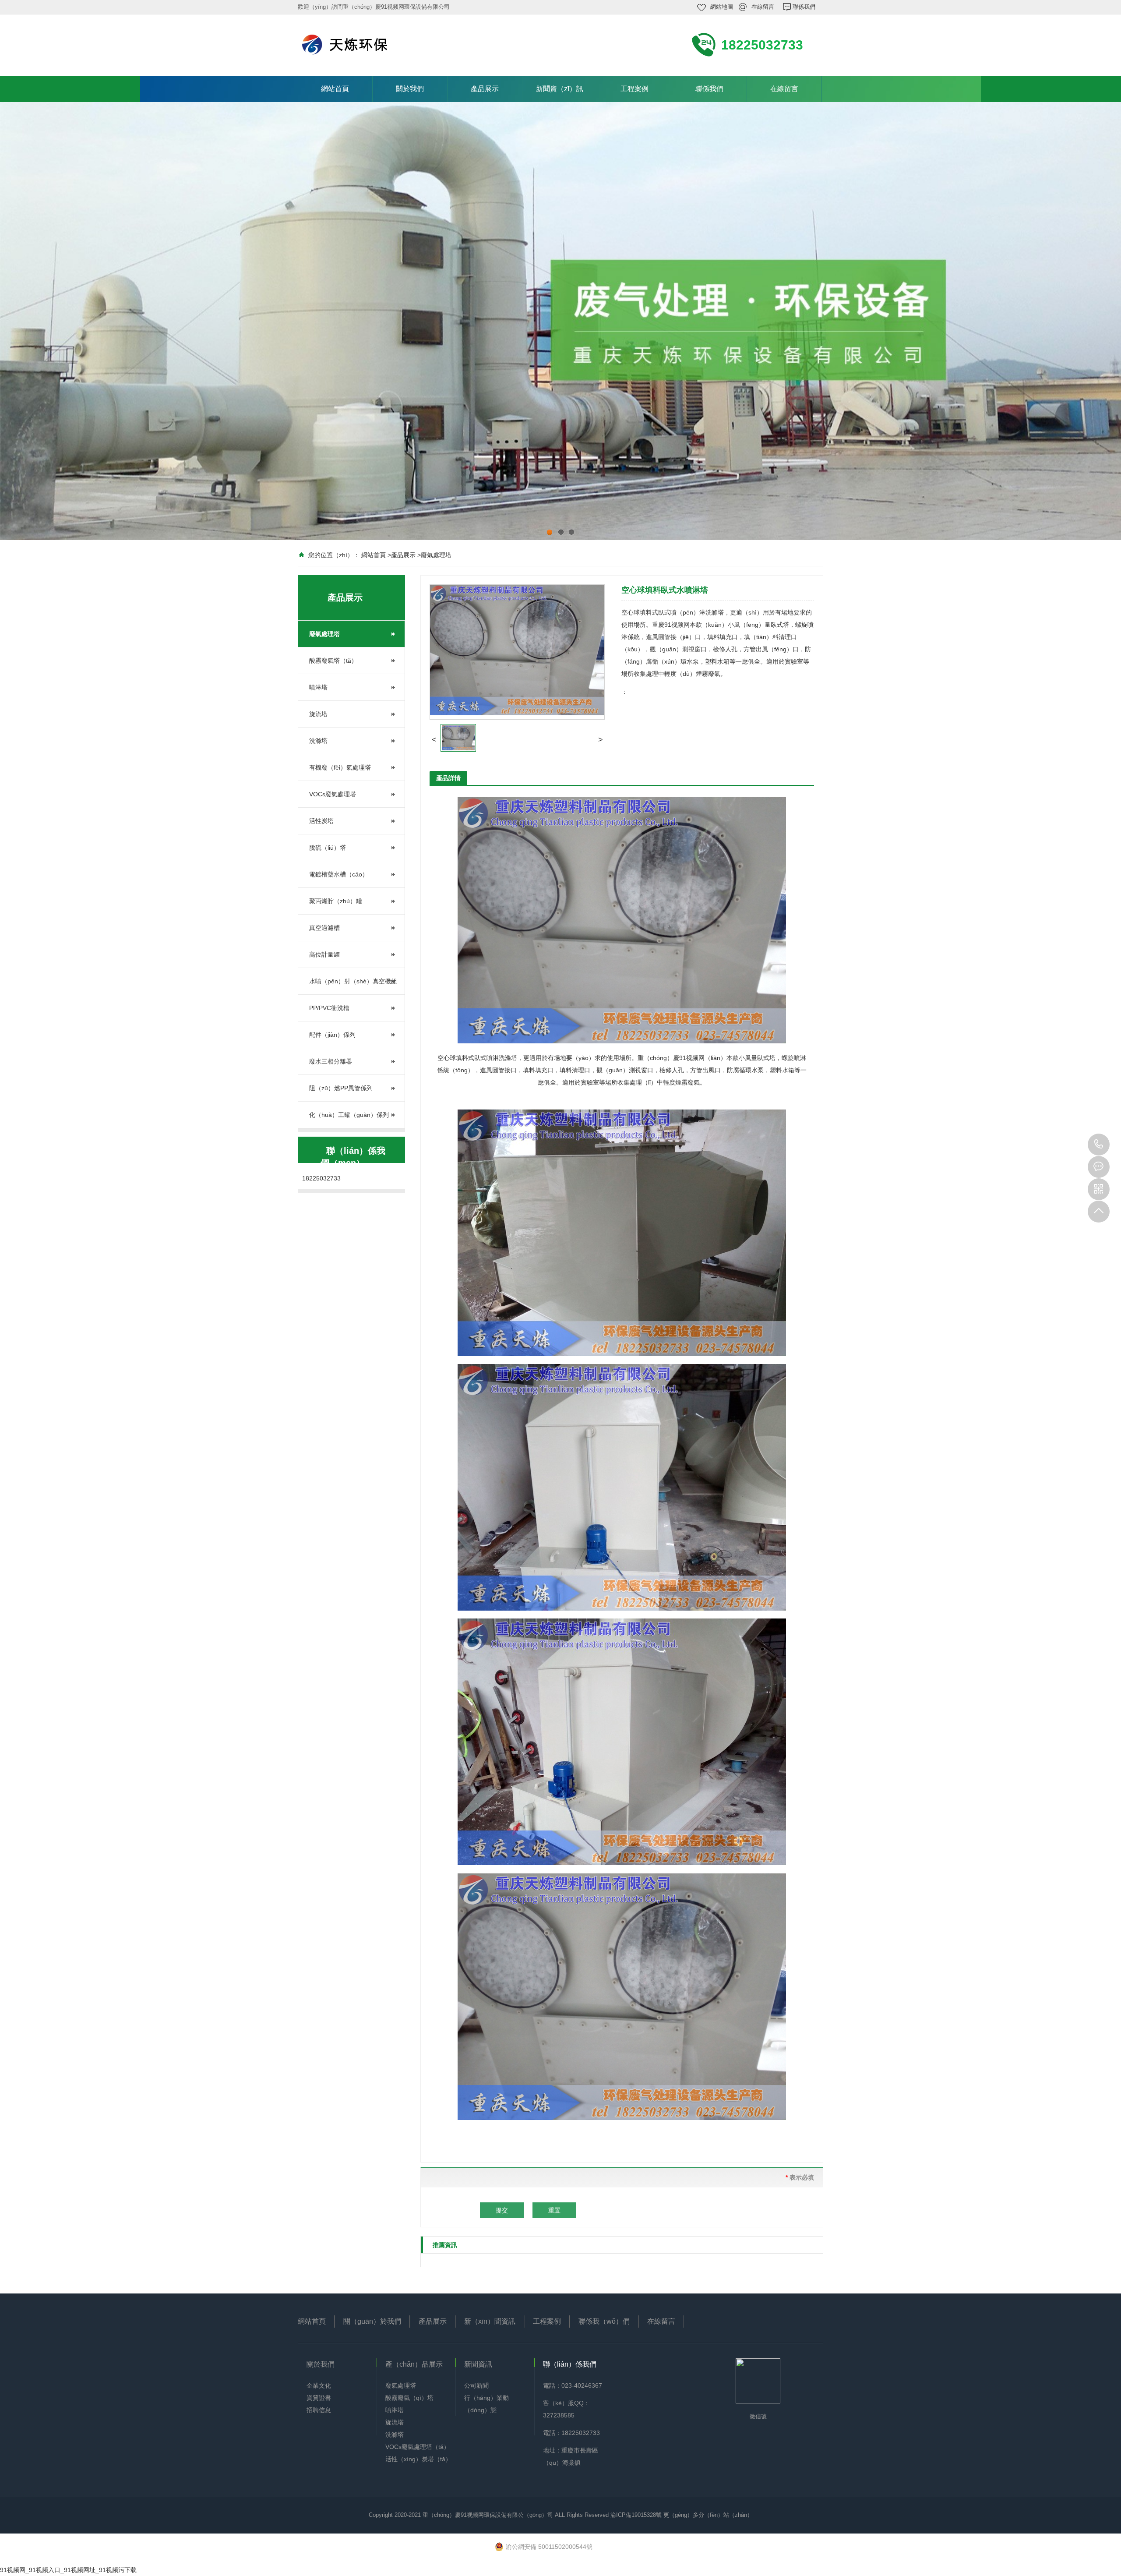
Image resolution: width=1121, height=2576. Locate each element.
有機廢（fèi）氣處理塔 (340, 767)
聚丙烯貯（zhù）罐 (336, 901)
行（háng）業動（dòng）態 (486, 2404)
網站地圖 (722, 7)
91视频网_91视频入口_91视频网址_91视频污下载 (68, 2570)
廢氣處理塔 (436, 555)
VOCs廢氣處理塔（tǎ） (418, 2447)
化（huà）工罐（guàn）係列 (349, 1115)
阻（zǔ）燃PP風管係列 (341, 1088)
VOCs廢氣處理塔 (333, 794)
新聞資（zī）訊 (560, 89)
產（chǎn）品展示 (414, 2364)
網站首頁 (335, 89)
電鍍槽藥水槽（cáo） (339, 874)
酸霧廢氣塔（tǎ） (333, 661)
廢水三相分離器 (331, 1061)
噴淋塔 (318, 687)
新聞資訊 (478, 2364)
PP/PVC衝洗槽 (329, 1008)
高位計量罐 (324, 954)
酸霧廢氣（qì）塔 (409, 2398)
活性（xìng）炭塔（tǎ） (418, 2459)
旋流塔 (318, 714)
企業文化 (319, 2385)
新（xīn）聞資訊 (490, 2321)
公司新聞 (476, 2385)
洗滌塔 (318, 741)
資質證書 (319, 2398)
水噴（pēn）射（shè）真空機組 (353, 981)
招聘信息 (319, 2410)
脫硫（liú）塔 (328, 848)
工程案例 (635, 89)
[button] (434, 740)
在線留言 (763, 7)
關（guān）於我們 (372, 2321)
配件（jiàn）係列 (332, 1035)
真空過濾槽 (324, 928)
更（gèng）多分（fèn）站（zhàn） (708, 2515)
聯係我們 (804, 7)
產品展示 (485, 89)
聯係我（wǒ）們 (604, 2321)
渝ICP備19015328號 (637, 2515)
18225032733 (1099, 1145)
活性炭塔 (321, 821)
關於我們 (410, 89)
